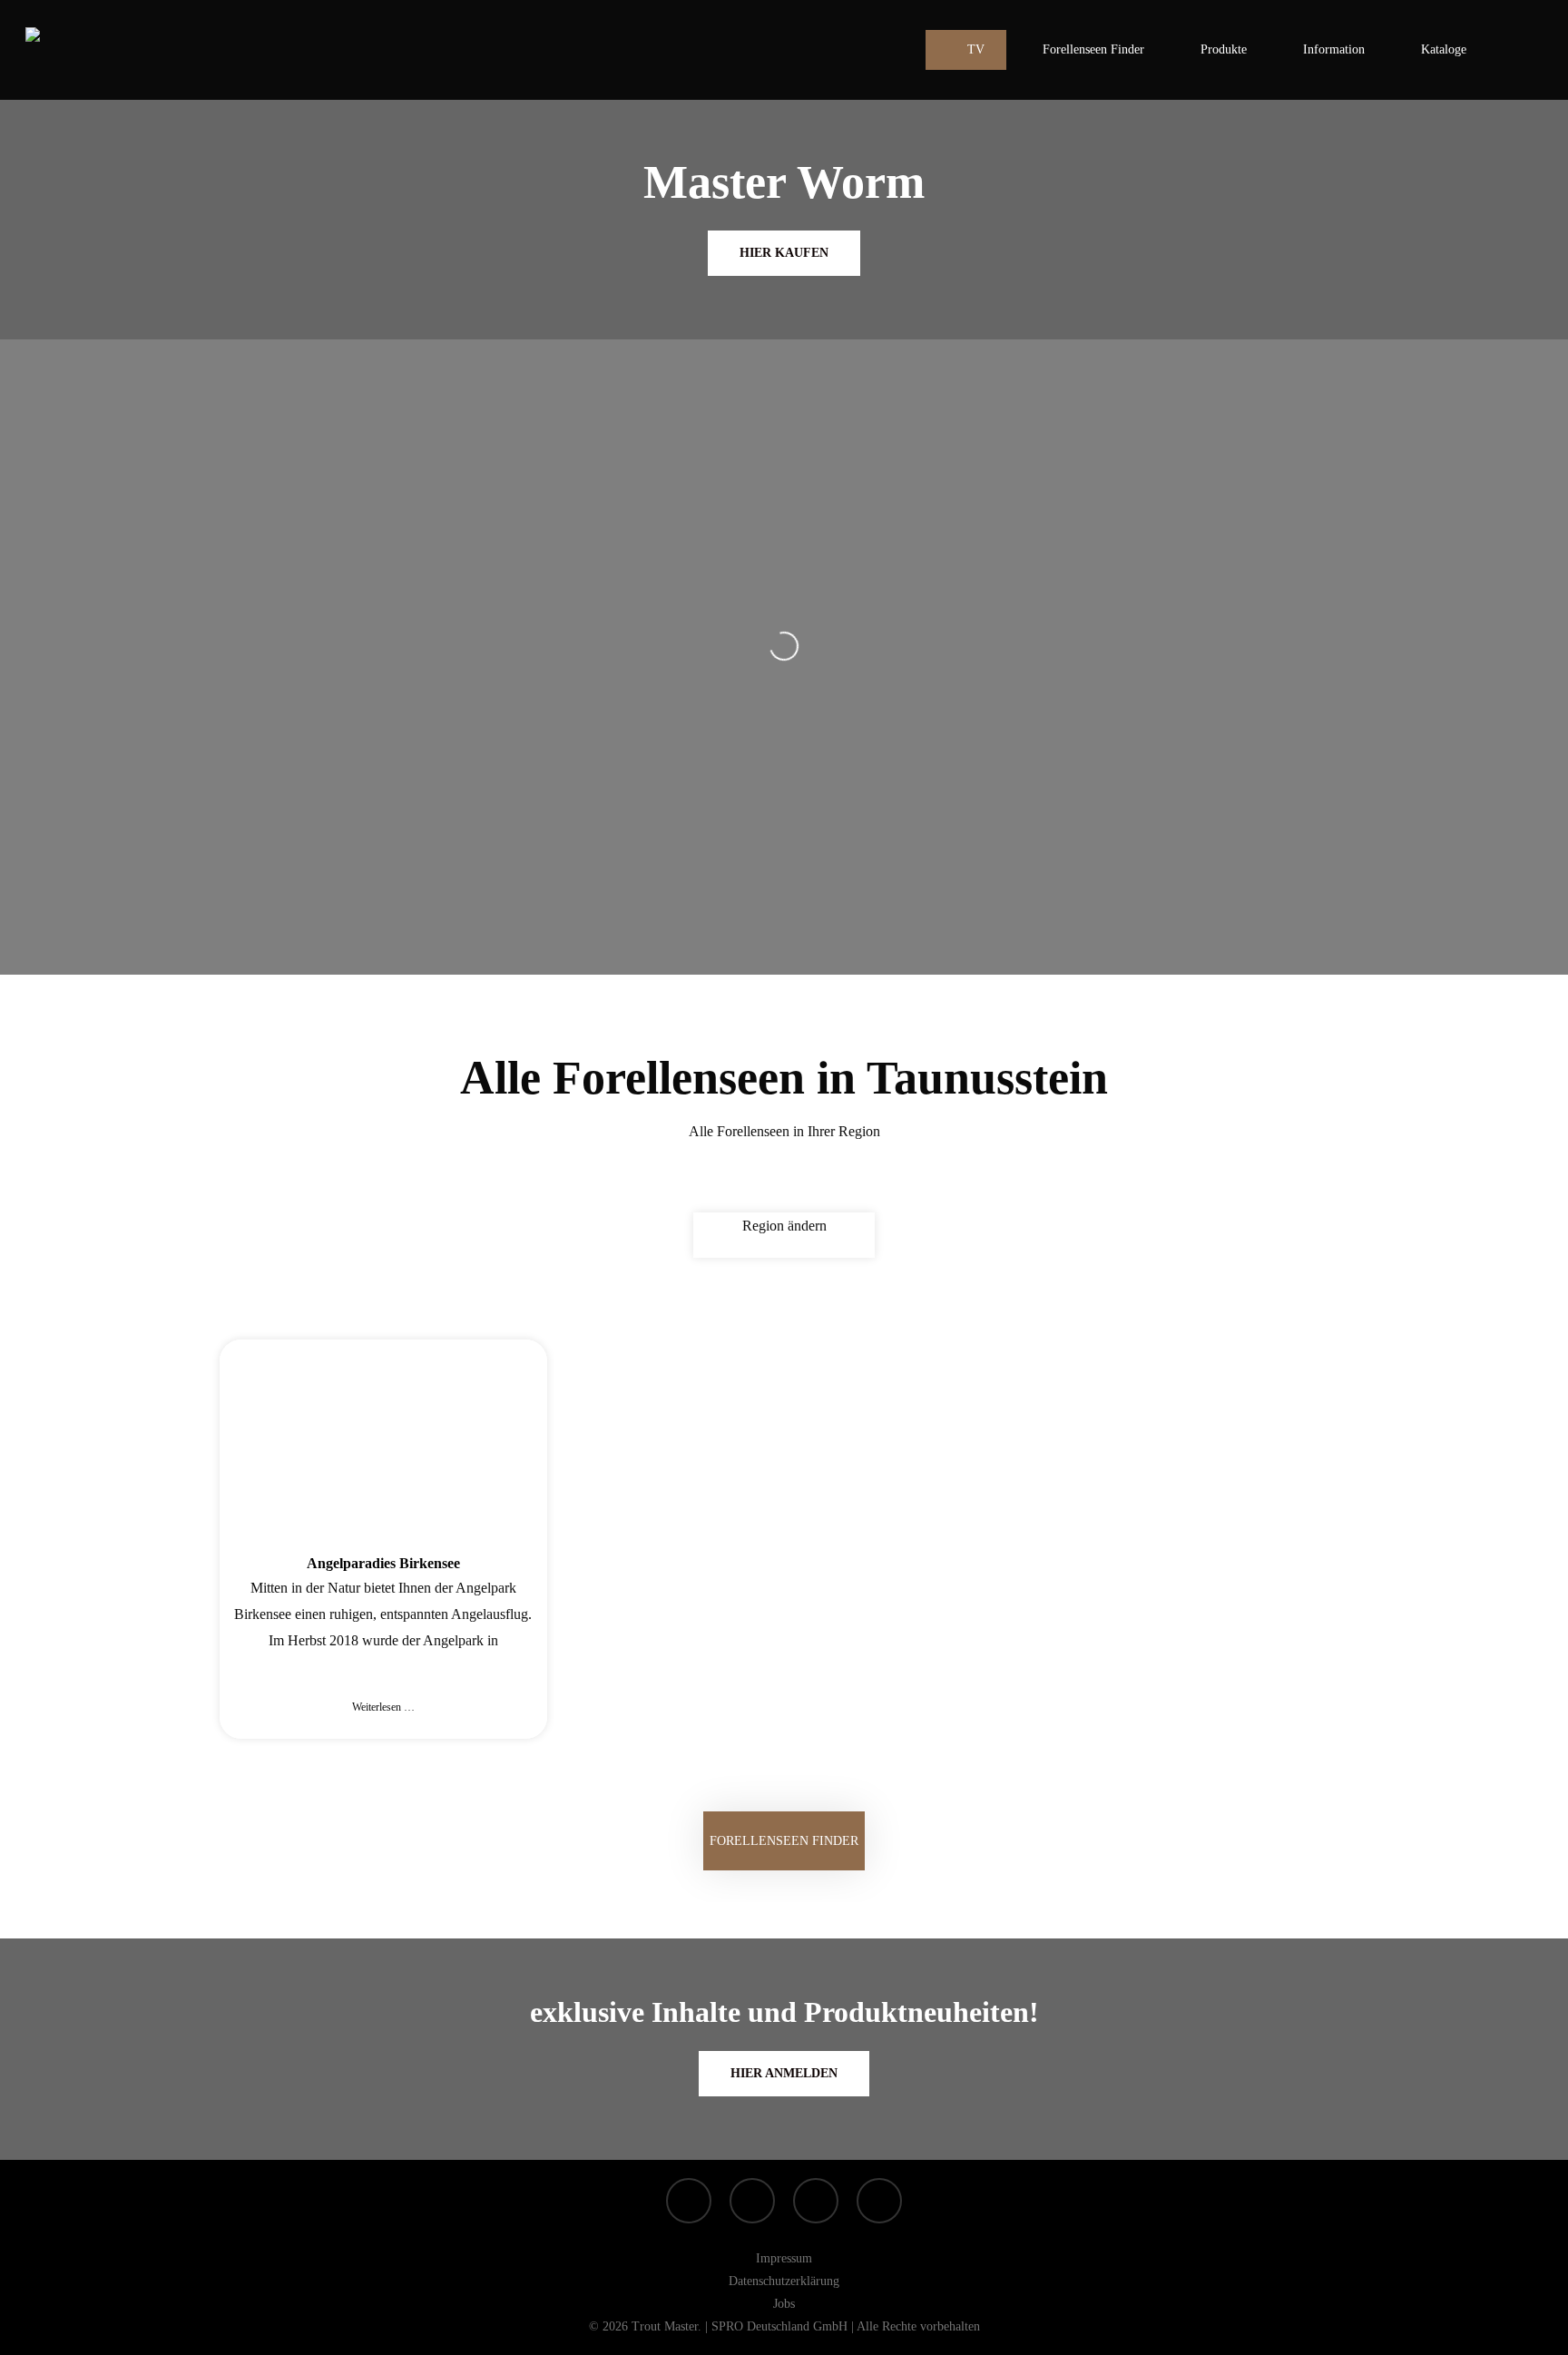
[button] (784, 1841)
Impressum (784, 2258)
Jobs (784, 2304)
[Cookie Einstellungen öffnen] (40, 2332)
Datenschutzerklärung (784, 2281)
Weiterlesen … (383, 1707)
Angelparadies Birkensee (383, 1563)
